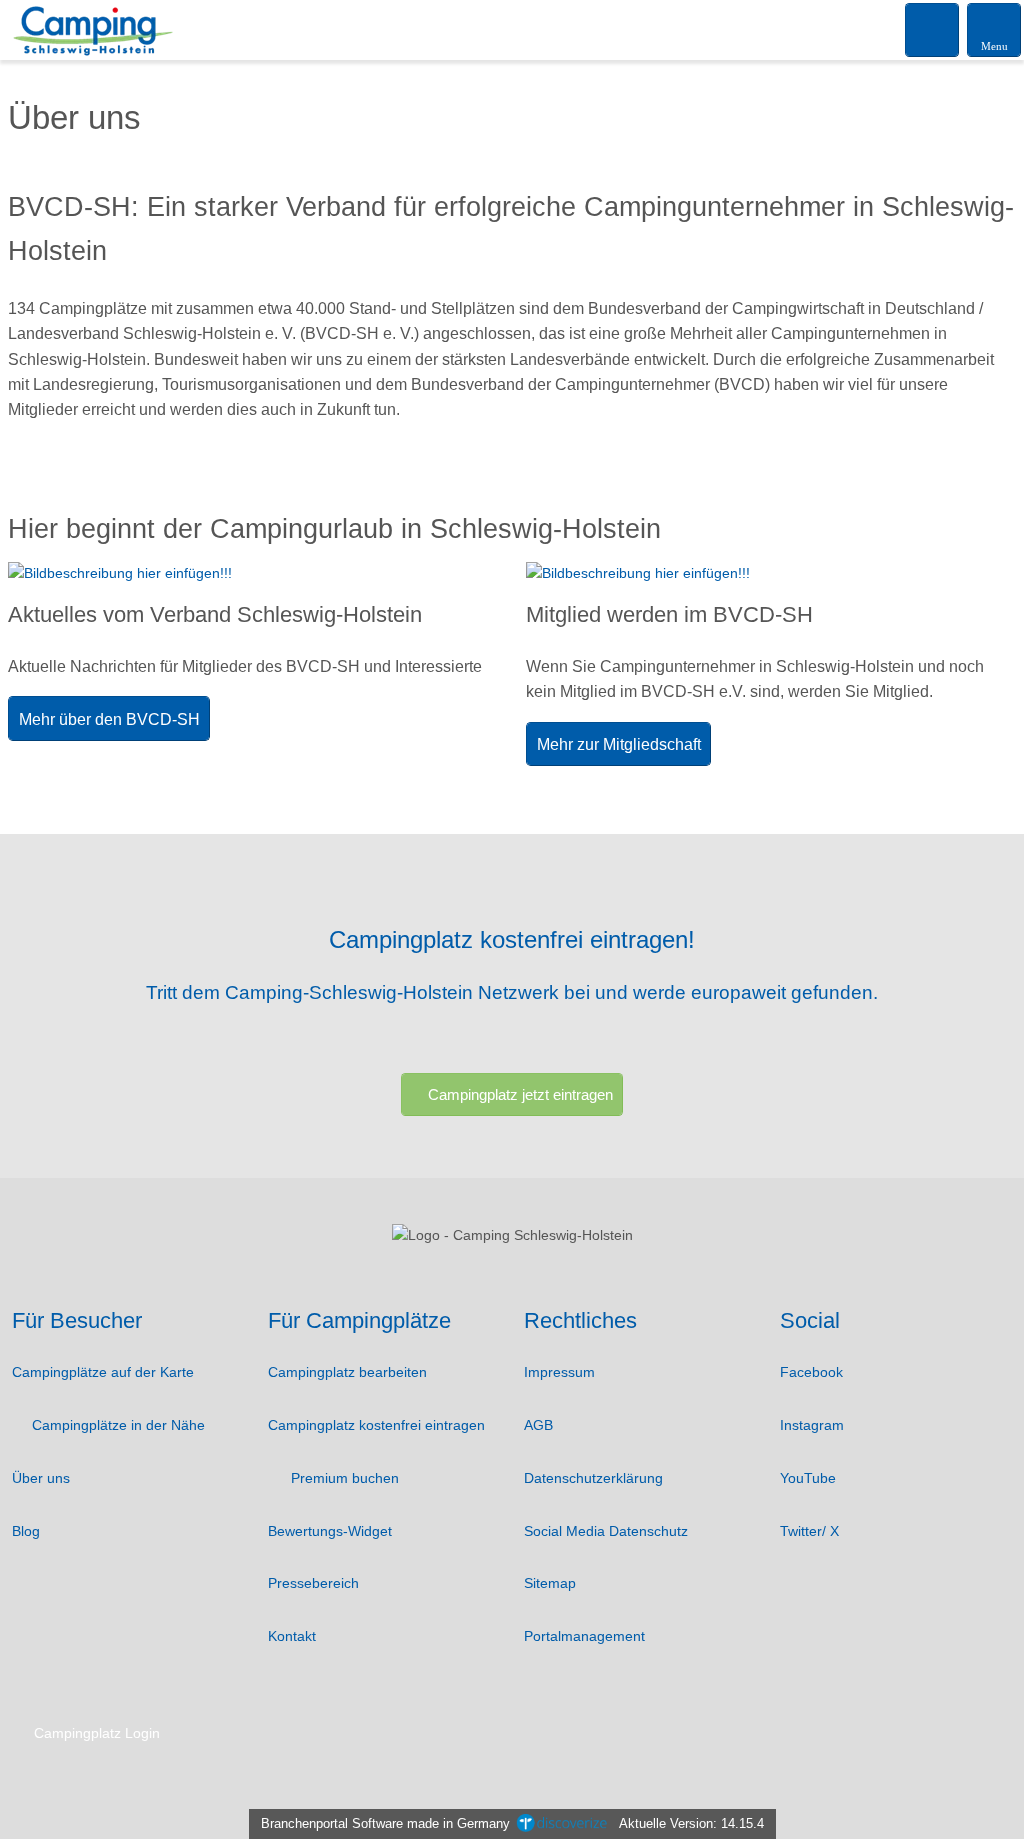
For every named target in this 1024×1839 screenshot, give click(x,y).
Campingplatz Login (95, 1733)
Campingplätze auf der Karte (103, 1372)
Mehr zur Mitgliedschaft (619, 744)
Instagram (812, 1425)
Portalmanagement (584, 1636)
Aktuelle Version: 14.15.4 (691, 1823)
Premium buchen (343, 1478)
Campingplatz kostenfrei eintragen (376, 1425)
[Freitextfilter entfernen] (933, 29)
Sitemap (550, 1583)
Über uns (41, 1478)
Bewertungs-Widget (330, 1531)
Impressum (559, 1372)
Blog (26, 1531)
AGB (538, 1425)
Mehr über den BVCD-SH (109, 719)
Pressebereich (313, 1583)
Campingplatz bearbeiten (347, 1372)
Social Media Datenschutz (606, 1531)
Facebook (811, 1372)
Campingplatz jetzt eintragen (520, 1094)
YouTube (808, 1478)
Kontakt (292, 1636)
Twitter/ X (809, 1531)
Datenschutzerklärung (593, 1478)
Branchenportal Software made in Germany (381, 1823)
